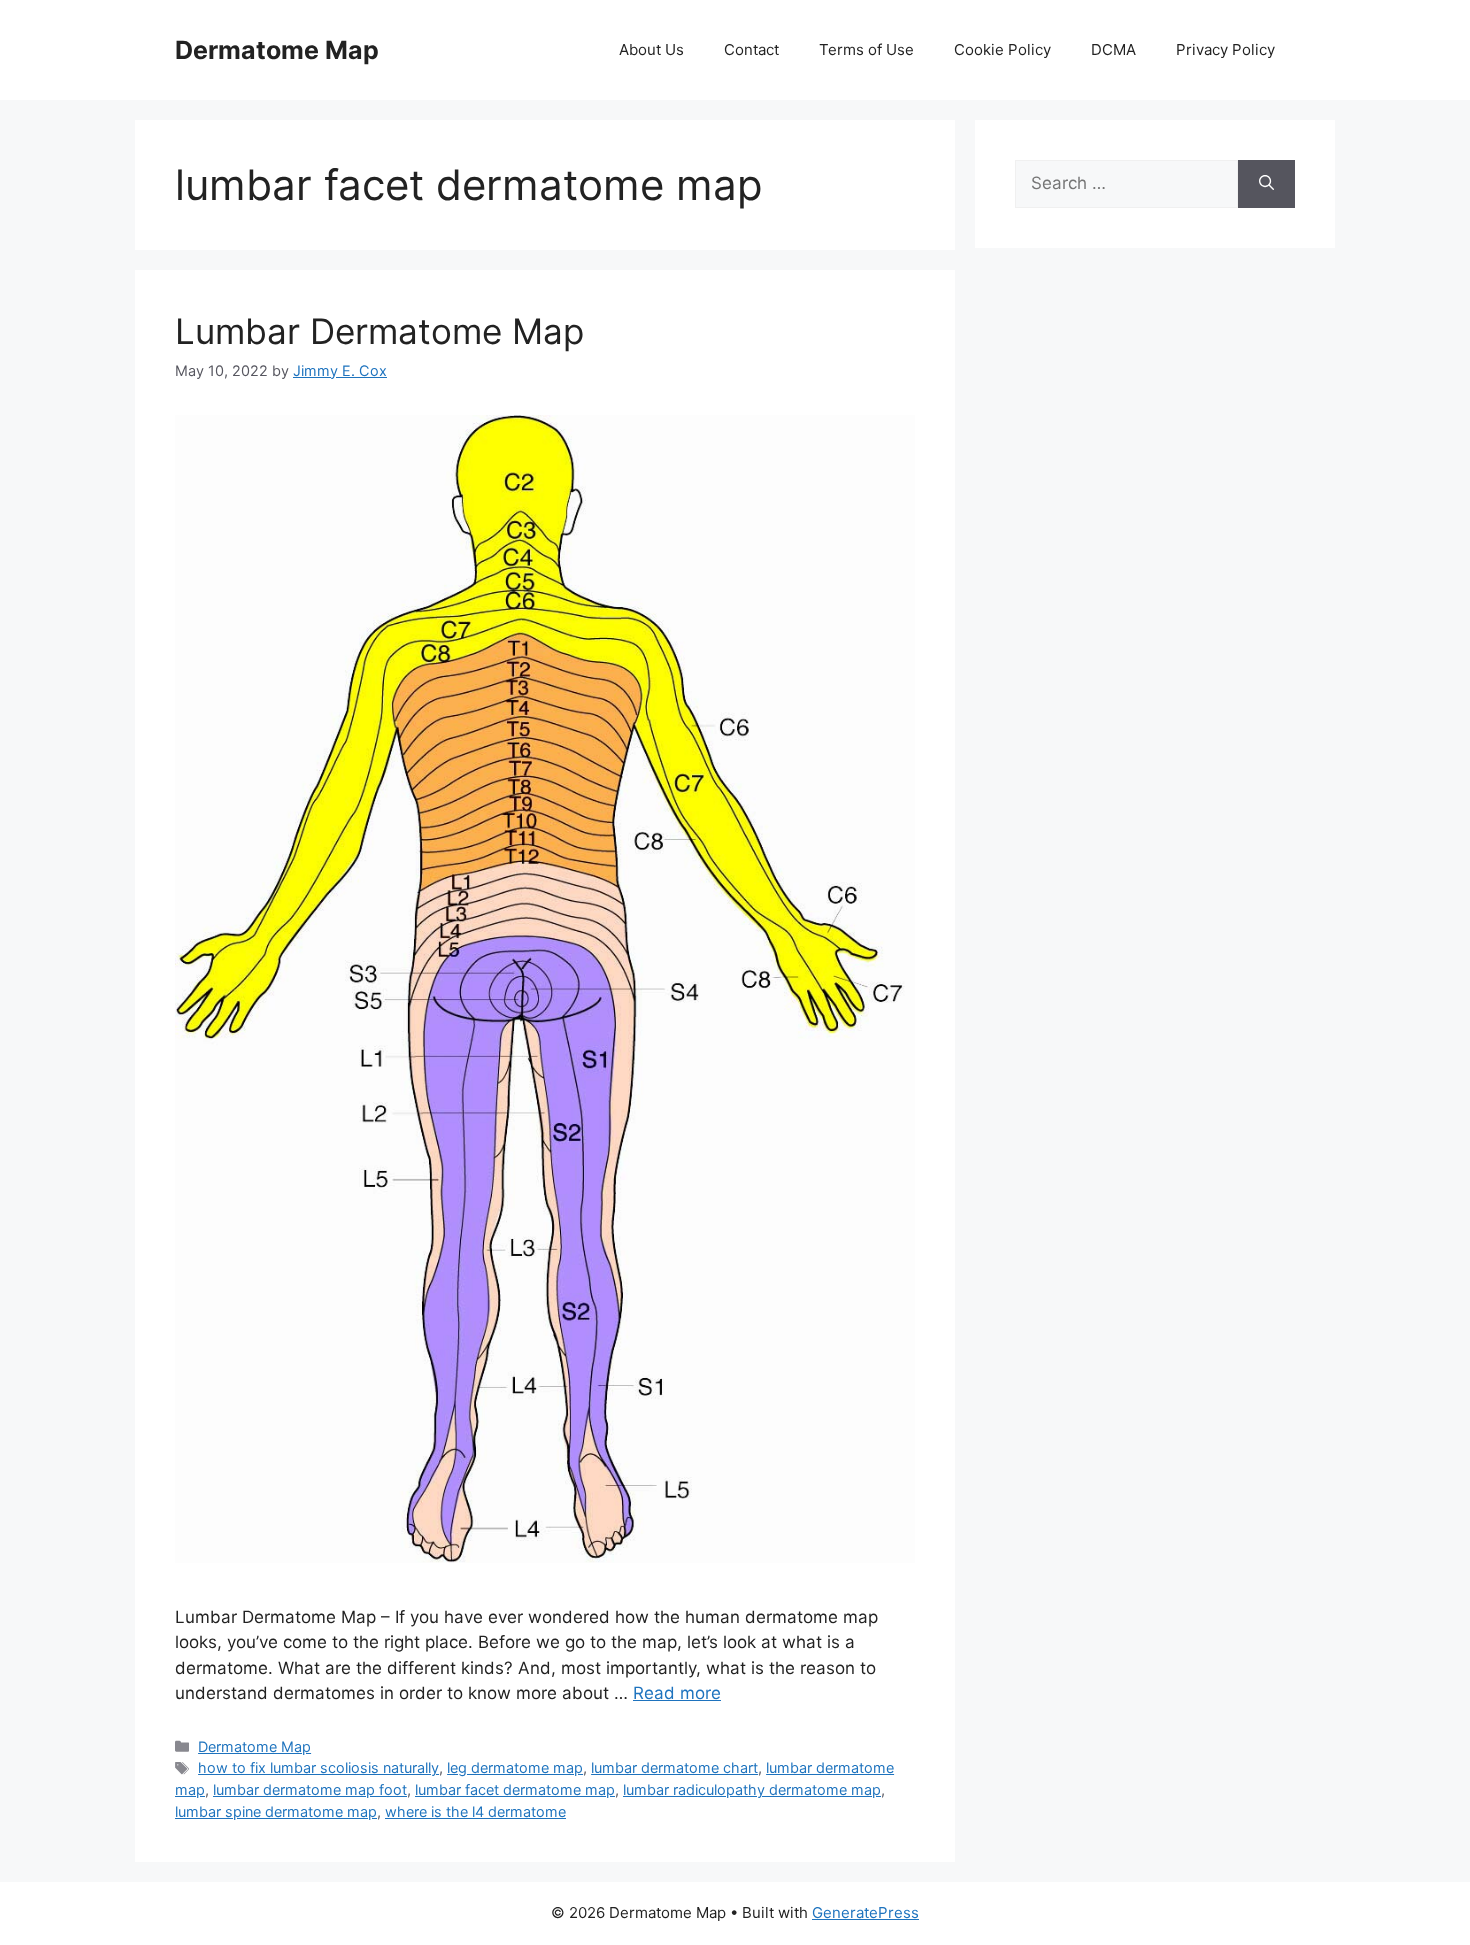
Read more (677, 1693)
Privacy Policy (1225, 49)
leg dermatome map (515, 1767)
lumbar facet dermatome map (515, 1789)
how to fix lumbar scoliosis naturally (318, 1767)
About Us (651, 49)
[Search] (1266, 184)
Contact (751, 49)
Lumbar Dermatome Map (379, 331)
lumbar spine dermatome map (276, 1811)
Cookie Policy (1002, 49)
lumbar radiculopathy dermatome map (752, 1789)
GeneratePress (865, 1912)
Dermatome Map (277, 50)
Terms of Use (866, 49)
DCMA (1113, 49)
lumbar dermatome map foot (310, 1789)
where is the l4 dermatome (475, 1811)
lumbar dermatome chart (674, 1767)
